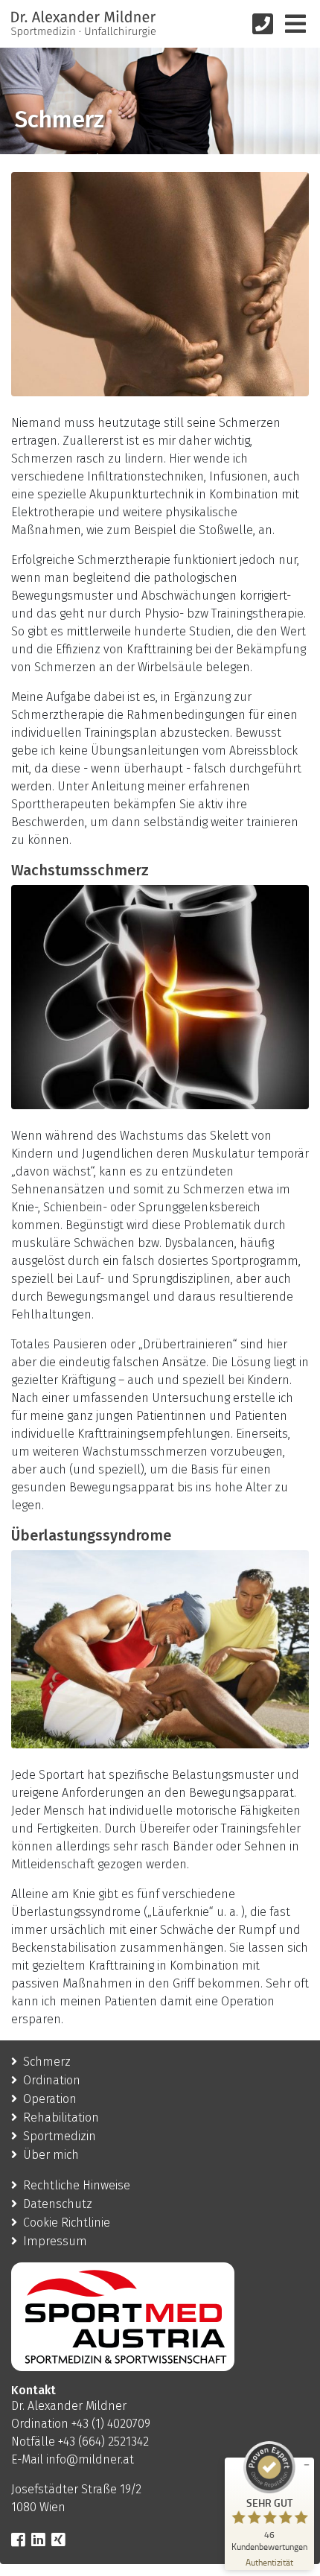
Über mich (51, 2155)
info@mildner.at (90, 2459)
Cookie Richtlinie (67, 2223)
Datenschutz (58, 2204)
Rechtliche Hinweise (77, 2185)
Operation (50, 2099)
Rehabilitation (61, 2117)
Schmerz (47, 2062)
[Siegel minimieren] (307, 2465)
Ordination (52, 2080)
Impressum (55, 2241)
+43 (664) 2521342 (103, 2442)
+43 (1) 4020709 (111, 2424)
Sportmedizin (60, 2136)
